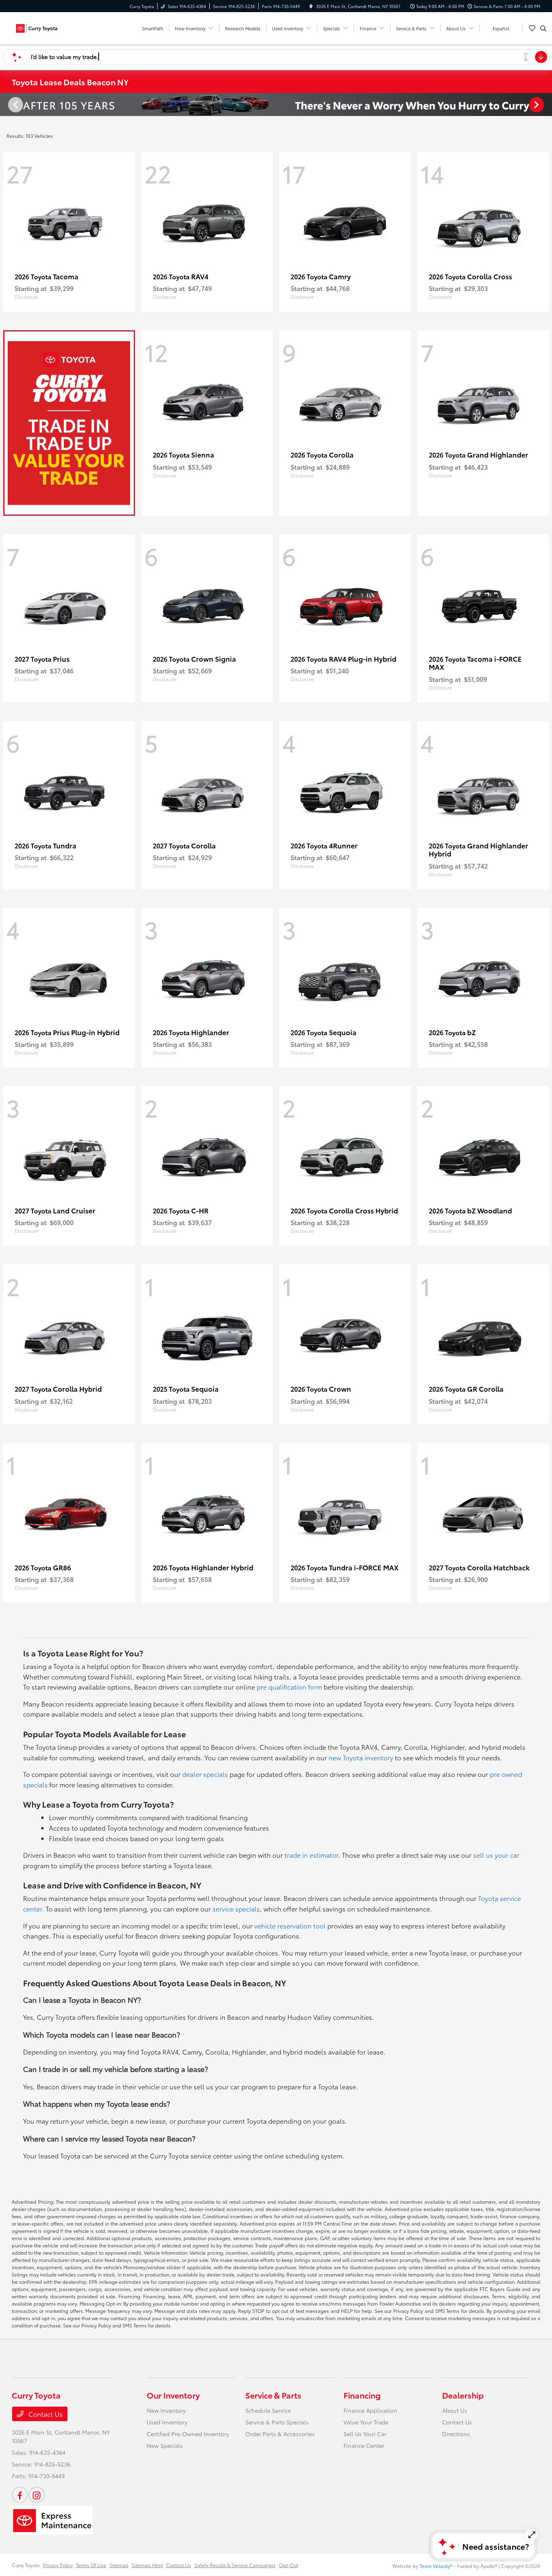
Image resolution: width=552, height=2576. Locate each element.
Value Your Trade (366, 2422)
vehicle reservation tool (290, 1925)
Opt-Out (289, 2565)
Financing (362, 2395)
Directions (456, 2434)
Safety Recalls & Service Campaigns (235, 2565)
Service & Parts (273, 2395)
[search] (543, 28)
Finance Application (370, 2410)
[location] (311, 6)
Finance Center (364, 2445)
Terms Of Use (91, 2565)
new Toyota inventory (361, 1757)
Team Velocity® (436, 2566)
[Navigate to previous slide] (6, 104)
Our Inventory (173, 2395)
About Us (455, 2410)
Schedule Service (268, 2410)
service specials (236, 1908)
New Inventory (166, 2410)
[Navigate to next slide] (546, 104)
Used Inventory (167, 2422)
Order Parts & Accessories (280, 2434)
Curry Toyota (26, 2565)
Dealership (463, 2395)
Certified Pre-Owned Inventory (188, 2434)
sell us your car (496, 1855)
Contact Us (45, 2414)
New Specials (165, 2445)
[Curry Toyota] (48, 27)
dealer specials (205, 1774)
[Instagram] (37, 2495)
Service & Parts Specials (277, 2422)
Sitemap (119, 2565)
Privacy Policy (58, 2565)
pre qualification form (289, 1687)
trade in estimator (311, 1855)
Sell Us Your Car (365, 2434)
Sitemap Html (147, 2565)
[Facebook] (20, 2495)
